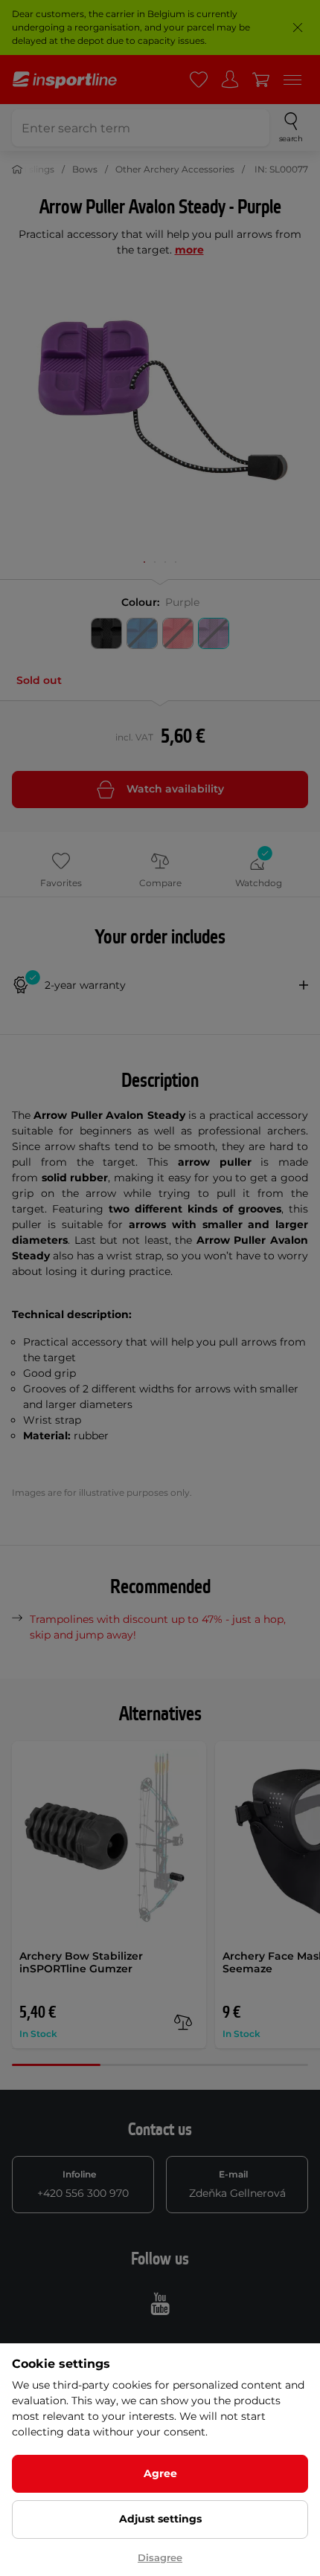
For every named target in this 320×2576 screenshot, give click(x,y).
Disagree (160, 2557)
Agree (160, 2473)
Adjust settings (160, 2519)
